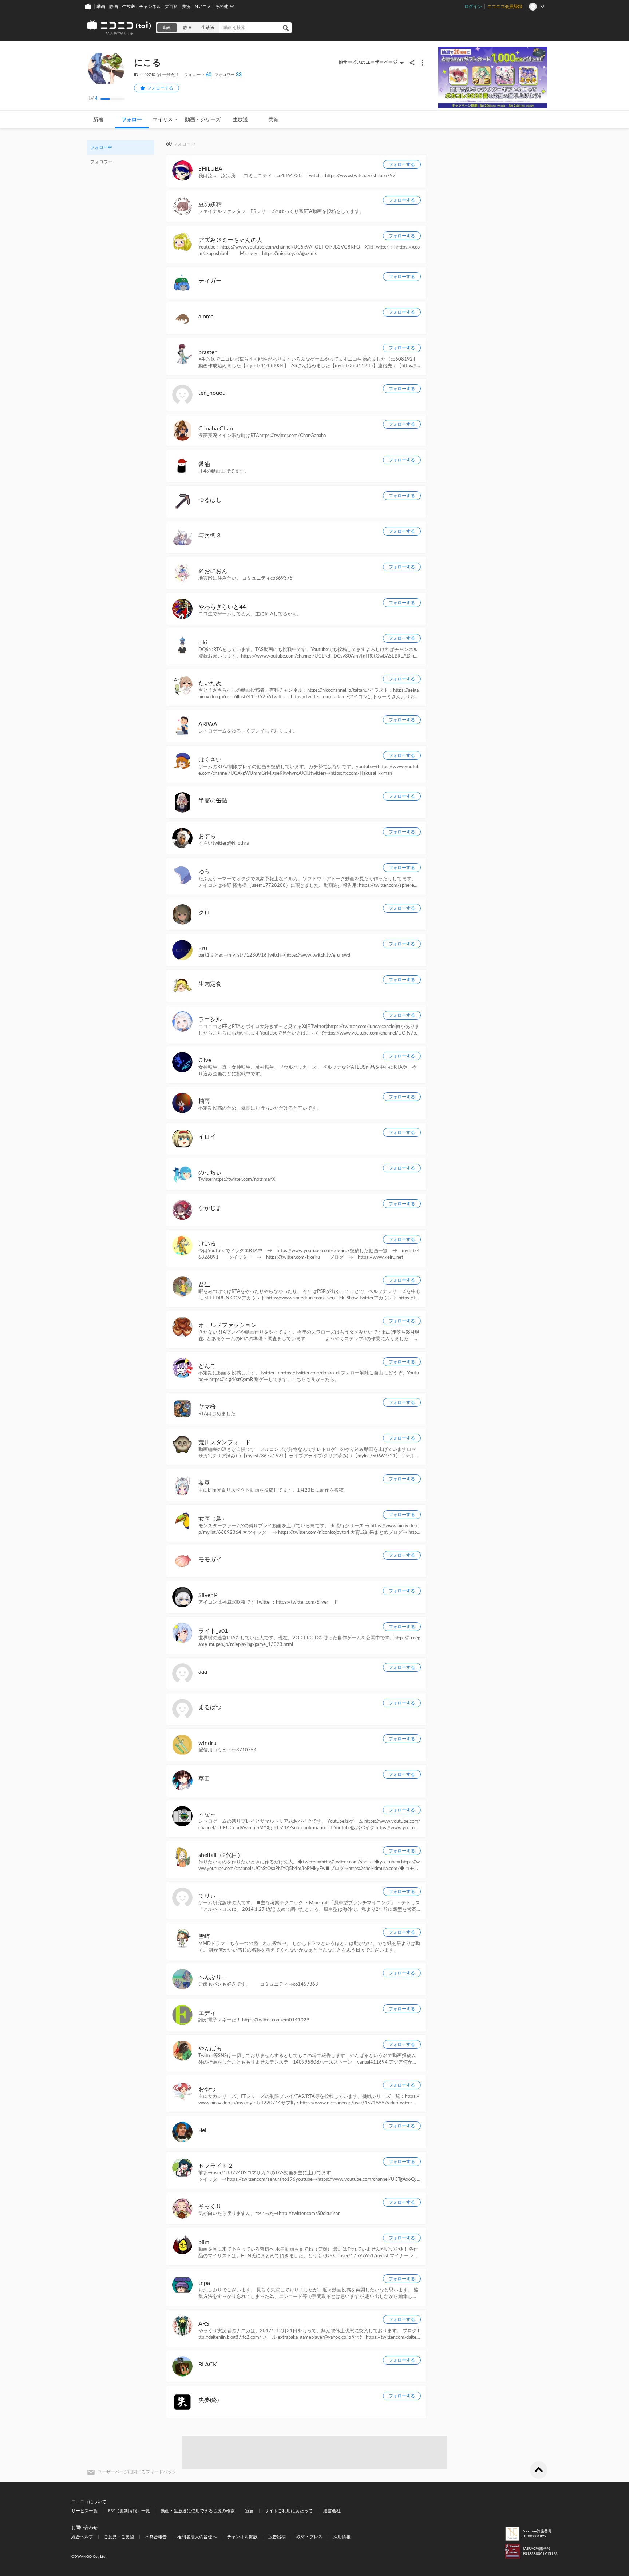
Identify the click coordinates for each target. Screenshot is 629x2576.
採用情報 (342, 2537)
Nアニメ (203, 7)
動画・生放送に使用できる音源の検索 (198, 2511)
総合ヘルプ (82, 2537)
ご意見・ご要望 (119, 2537)
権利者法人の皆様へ (197, 2537)
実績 (274, 120)
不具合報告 (156, 2537)
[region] (121, 155)
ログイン (473, 7)
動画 (101, 7)
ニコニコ (119, 28)
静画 (114, 7)
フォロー (132, 120)
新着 (98, 120)
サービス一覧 (84, 2511)
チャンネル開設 (242, 2537)
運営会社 (332, 2511)
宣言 (250, 2511)
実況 (186, 7)
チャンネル (150, 7)
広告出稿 (277, 2537)
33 (228, 75)
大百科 (171, 7)
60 (198, 75)
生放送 (128, 7)
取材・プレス (309, 2537)
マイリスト (165, 120)
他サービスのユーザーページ (368, 62)
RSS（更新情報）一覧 (129, 2511)
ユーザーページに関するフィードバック (137, 2472)
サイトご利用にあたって (289, 2511)
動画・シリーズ (203, 120)
